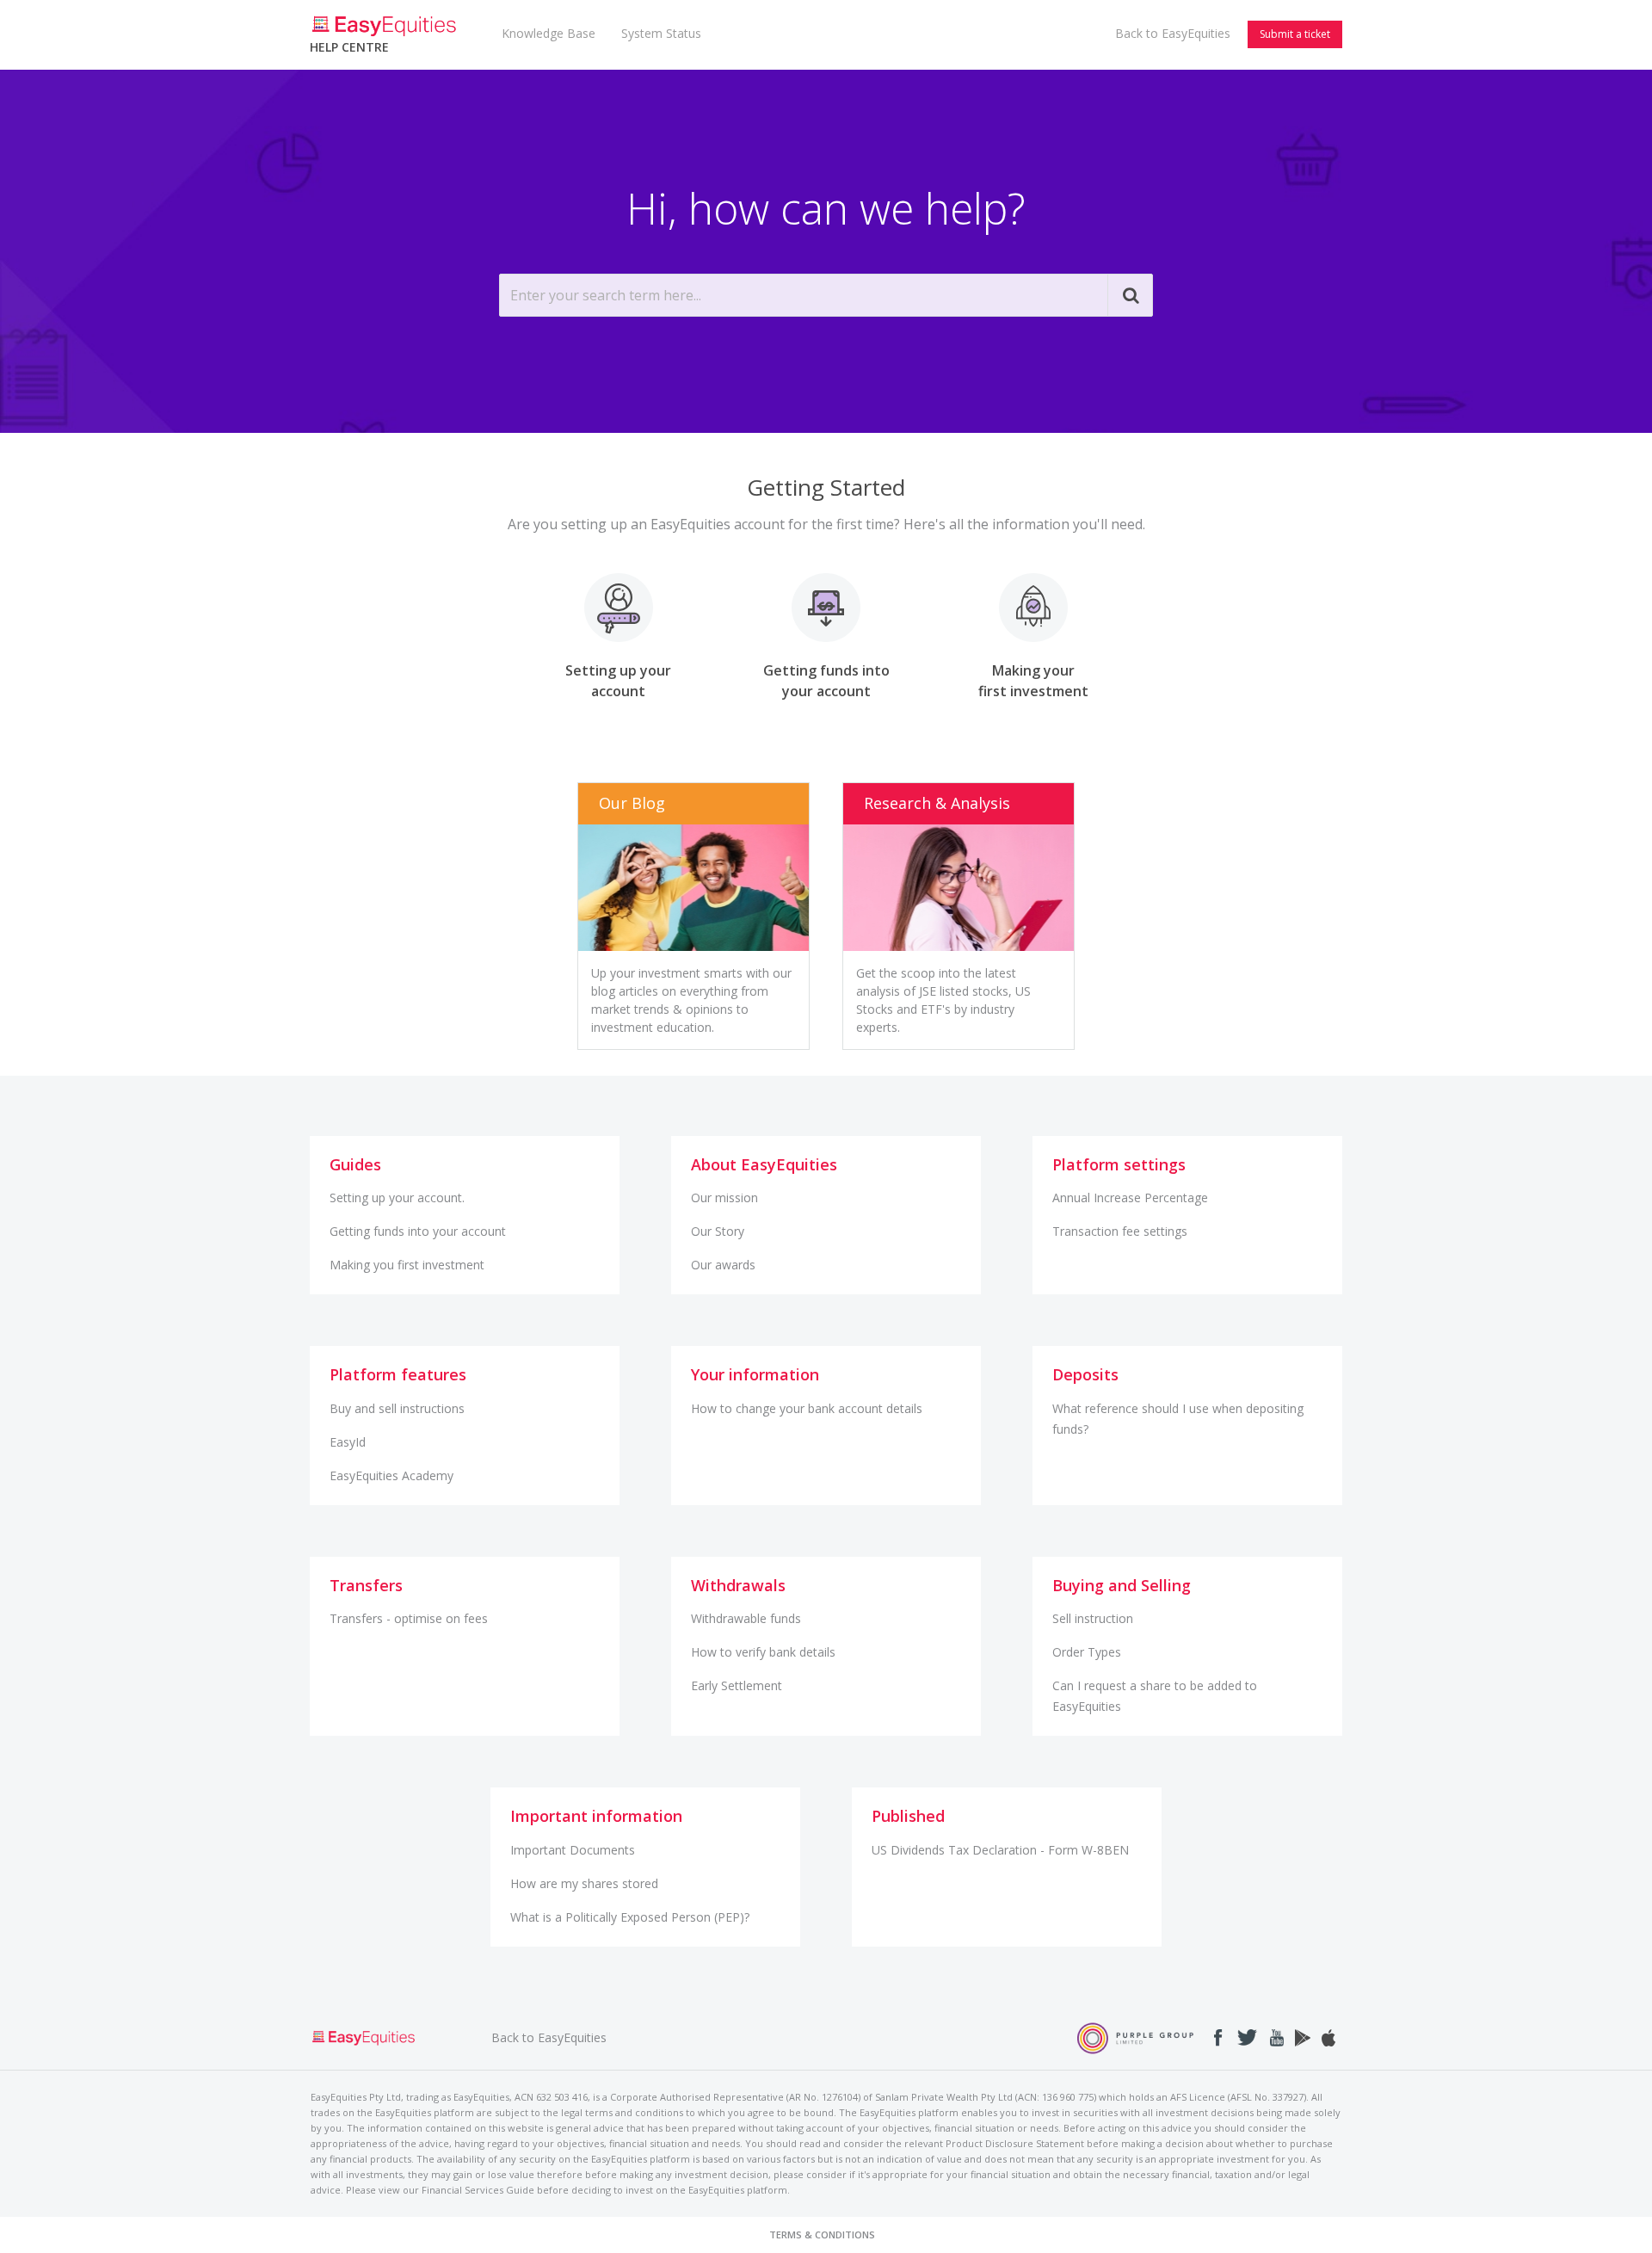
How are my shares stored (584, 1883)
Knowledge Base (549, 33)
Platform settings (1119, 1164)
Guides (355, 1164)
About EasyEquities (764, 1164)
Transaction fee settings (1120, 1231)
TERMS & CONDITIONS (822, 2234)
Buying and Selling (1122, 1585)
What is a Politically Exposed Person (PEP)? (630, 1917)
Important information (596, 1816)
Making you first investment (407, 1265)
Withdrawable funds (746, 1618)
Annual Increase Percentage (1130, 1197)
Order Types (1087, 1652)
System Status (661, 33)
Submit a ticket (1295, 34)
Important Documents (573, 1850)
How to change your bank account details (807, 1408)
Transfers (366, 1585)
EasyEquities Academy (391, 1475)
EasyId (348, 1442)
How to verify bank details (763, 1652)
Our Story (718, 1231)
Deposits (1085, 1374)
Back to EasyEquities (1173, 33)
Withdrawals (738, 1585)
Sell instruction (1093, 1618)
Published (908, 1816)
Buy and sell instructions (397, 1408)
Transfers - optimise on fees (409, 1618)
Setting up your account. (397, 1197)
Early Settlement (737, 1685)
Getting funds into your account (418, 1231)
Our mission (724, 1197)
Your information (755, 1374)
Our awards (723, 1265)
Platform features (398, 1374)
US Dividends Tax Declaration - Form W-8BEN (1000, 1850)
